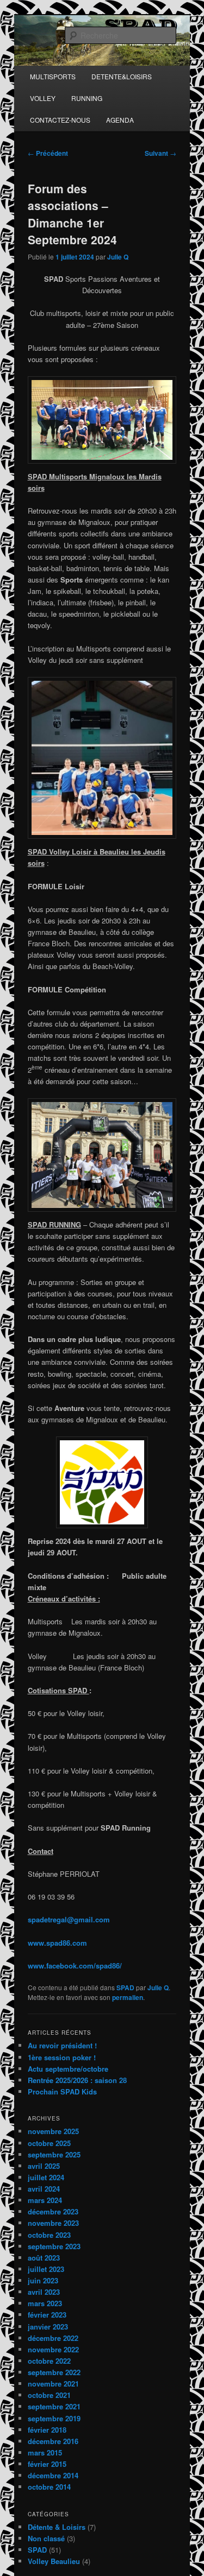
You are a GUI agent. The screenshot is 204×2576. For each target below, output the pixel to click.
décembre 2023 (53, 2211)
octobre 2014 (49, 2487)
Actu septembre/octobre (68, 2069)
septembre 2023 (54, 2246)
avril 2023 (44, 2292)
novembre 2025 (53, 2131)
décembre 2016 (53, 2441)
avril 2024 (44, 2189)
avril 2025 (44, 2166)
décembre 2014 (53, 2475)
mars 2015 (45, 2452)
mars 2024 (45, 2200)
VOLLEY (43, 98)
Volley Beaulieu (54, 2561)
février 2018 (47, 2430)
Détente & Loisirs (57, 2527)
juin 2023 (43, 2280)
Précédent (48, 153)
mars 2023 (45, 2303)
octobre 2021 (49, 2395)
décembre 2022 (53, 2338)
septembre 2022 (54, 2372)
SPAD (125, 1988)
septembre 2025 (54, 2154)
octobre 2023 (49, 2235)
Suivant (160, 153)
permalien (128, 1997)
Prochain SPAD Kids (62, 2091)
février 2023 (47, 2315)
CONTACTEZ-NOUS (60, 120)
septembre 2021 (54, 2406)
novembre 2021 (53, 2384)
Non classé (46, 2538)
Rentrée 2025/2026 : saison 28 (77, 2080)
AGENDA (120, 120)
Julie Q (118, 257)
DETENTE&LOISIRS (122, 76)
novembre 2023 (53, 2223)
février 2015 (47, 2464)
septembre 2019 (54, 2418)
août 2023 (44, 2258)
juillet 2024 (46, 2177)
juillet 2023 (46, 2269)
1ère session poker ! (62, 2057)
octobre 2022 (49, 2361)
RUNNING (87, 98)
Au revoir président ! (62, 2045)
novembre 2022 (53, 2349)
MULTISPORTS (53, 76)
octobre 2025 (49, 2143)
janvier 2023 (48, 2327)
